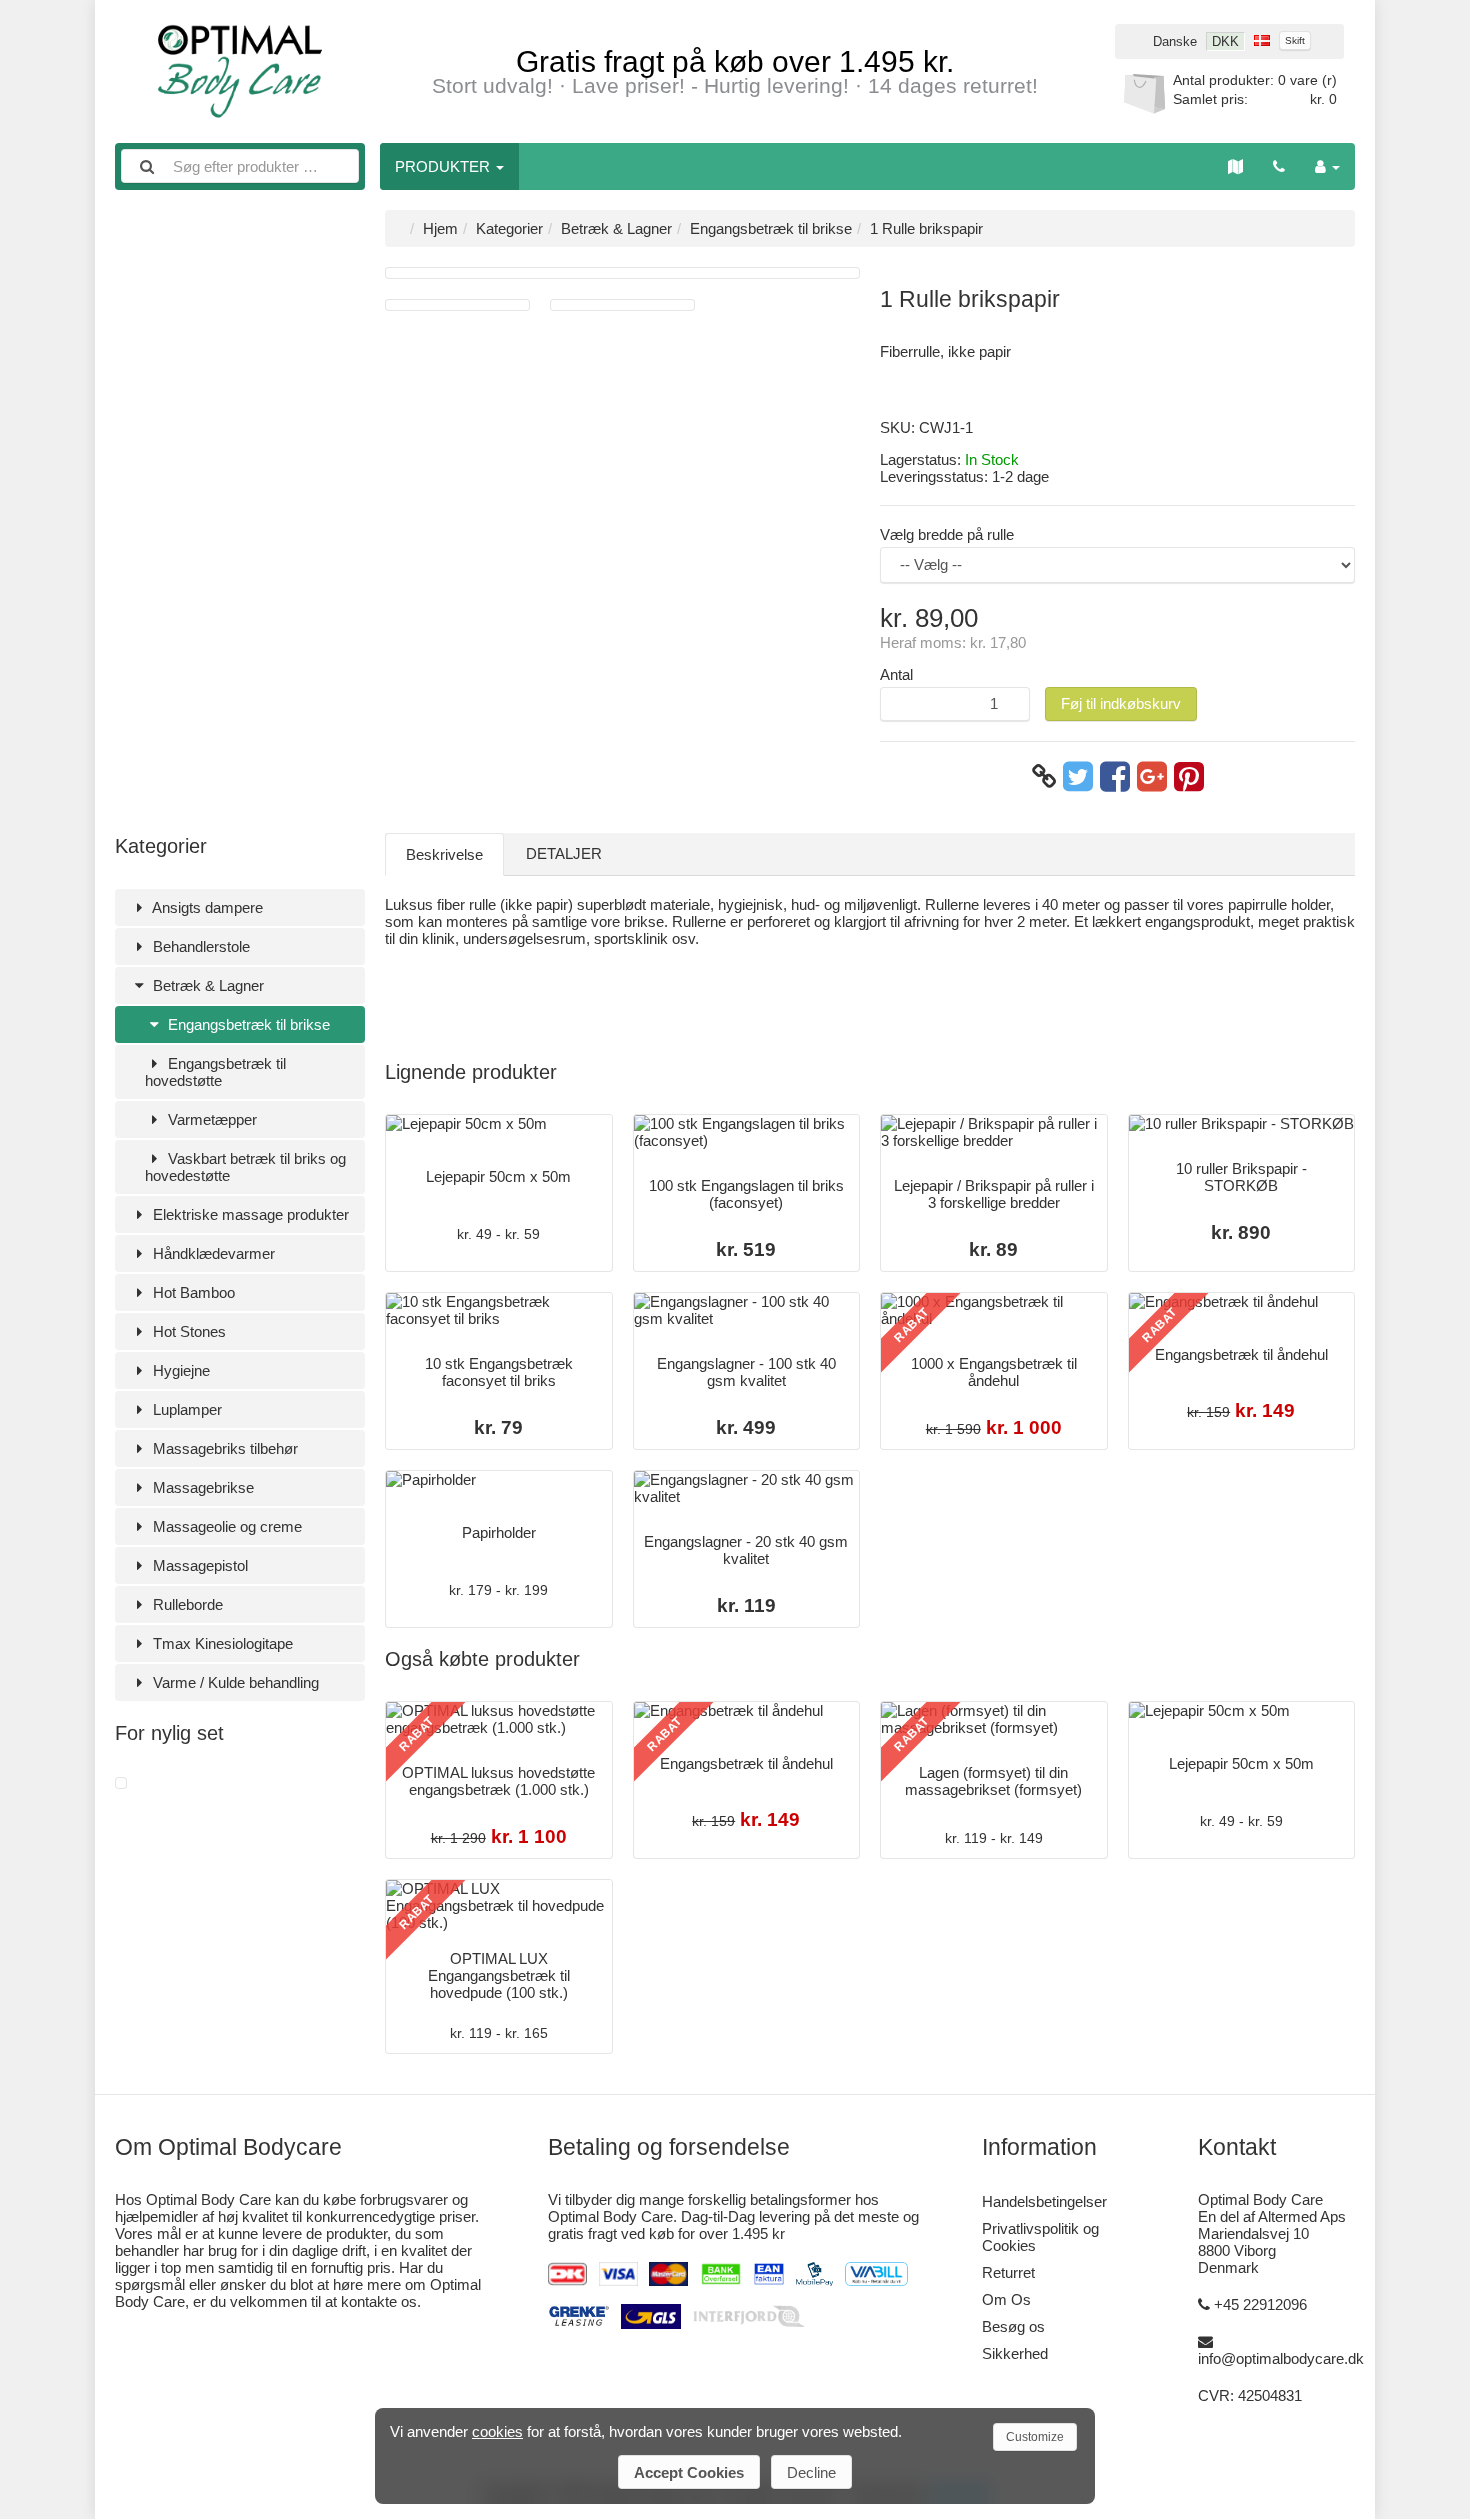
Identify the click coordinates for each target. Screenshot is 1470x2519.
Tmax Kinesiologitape (221, 1643)
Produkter (444, 166)
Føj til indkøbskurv (1121, 703)
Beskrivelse (444, 854)
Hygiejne (179, 1370)
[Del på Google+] (1152, 777)
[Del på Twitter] (1078, 777)
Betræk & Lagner (206, 985)
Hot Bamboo (192, 1292)
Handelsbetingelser (1044, 2201)
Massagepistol (198, 1565)
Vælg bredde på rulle (947, 534)
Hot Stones (187, 1331)
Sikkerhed (1015, 2353)
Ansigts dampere (206, 907)
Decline (811, 2472)
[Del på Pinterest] (1189, 777)
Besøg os (1013, 2326)
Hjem (440, 228)
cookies (497, 2431)
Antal (896, 674)
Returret (1008, 2272)
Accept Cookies (689, 2472)
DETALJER (564, 853)
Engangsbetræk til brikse (247, 1024)
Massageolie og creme (225, 1526)
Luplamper (185, 1409)
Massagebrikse (201, 1487)
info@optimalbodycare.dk (1281, 2358)
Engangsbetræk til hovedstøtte (215, 1072)
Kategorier (509, 228)
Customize (1035, 2437)
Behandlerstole (199, 946)
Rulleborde (186, 1604)
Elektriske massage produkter (249, 1214)
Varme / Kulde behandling (234, 1682)
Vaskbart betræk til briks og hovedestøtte (245, 1167)
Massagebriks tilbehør (223, 1448)
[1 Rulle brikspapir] (121, 1783)
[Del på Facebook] (1115, 777)
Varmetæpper (210, 1119)
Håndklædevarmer (212, 1253)
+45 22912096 (1260, 2304)
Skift (1295, 40)
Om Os (1006, 2299)
